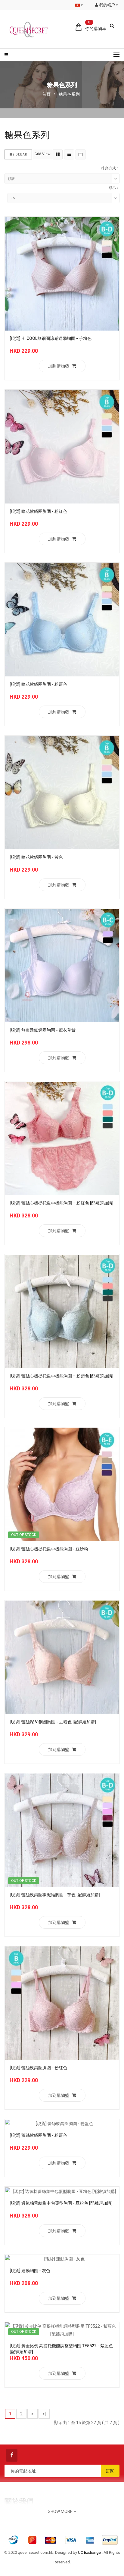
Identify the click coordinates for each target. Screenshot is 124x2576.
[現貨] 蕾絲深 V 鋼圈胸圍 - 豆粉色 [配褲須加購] (53, 1722)
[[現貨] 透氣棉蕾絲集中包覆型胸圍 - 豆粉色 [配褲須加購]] (62, 2191)
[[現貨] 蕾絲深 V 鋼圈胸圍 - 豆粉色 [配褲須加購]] (62, 1657)
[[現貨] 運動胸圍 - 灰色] (62, 2259)
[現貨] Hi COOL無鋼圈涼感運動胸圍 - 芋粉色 (51, 338)
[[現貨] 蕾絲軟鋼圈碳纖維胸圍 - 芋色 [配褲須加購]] (62, 1830)
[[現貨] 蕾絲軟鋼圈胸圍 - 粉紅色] (62, 2003)
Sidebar (20, 154)
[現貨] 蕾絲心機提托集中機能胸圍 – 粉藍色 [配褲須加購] (62, 1376)
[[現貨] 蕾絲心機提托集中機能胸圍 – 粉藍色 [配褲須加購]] (62, 1311)
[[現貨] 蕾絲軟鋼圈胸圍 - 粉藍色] (62, 2123)
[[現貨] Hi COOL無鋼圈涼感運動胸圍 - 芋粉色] (62, 274)
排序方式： (110, 168)
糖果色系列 (69, 94)
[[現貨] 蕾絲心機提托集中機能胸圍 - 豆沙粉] (62, 1484)
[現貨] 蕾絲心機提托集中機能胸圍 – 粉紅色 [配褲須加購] (62, 1203)
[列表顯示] (69, 154)
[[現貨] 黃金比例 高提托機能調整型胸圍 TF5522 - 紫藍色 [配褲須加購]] (62, 2330)
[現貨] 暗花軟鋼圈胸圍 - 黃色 (36, 857)
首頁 (46, 94)
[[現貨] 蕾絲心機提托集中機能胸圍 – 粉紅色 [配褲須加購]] (62, 1138)
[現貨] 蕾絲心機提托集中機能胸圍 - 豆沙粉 (49, 1549)
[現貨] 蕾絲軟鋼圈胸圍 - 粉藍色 (38, 2135)
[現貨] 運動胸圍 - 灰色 (30, 2271)
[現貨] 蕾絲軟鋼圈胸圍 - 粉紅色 (38, 2068)
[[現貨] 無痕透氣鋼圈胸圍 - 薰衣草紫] (62, 965)
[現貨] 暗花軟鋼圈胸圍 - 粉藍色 (38, 684)
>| (44, 2414)
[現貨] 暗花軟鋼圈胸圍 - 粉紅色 (38, 511)
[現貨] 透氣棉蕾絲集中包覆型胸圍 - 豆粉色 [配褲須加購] (61, 2203)
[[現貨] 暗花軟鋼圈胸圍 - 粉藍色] (62, 619)
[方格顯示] (58, 154)
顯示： (114, 188)
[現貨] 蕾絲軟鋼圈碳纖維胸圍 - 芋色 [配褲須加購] (55, 1895)
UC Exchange (90, 2552)
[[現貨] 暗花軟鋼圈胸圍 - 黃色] (62, 792)
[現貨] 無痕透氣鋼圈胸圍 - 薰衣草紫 (43, 1030)
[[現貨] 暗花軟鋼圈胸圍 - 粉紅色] (62, 446)
